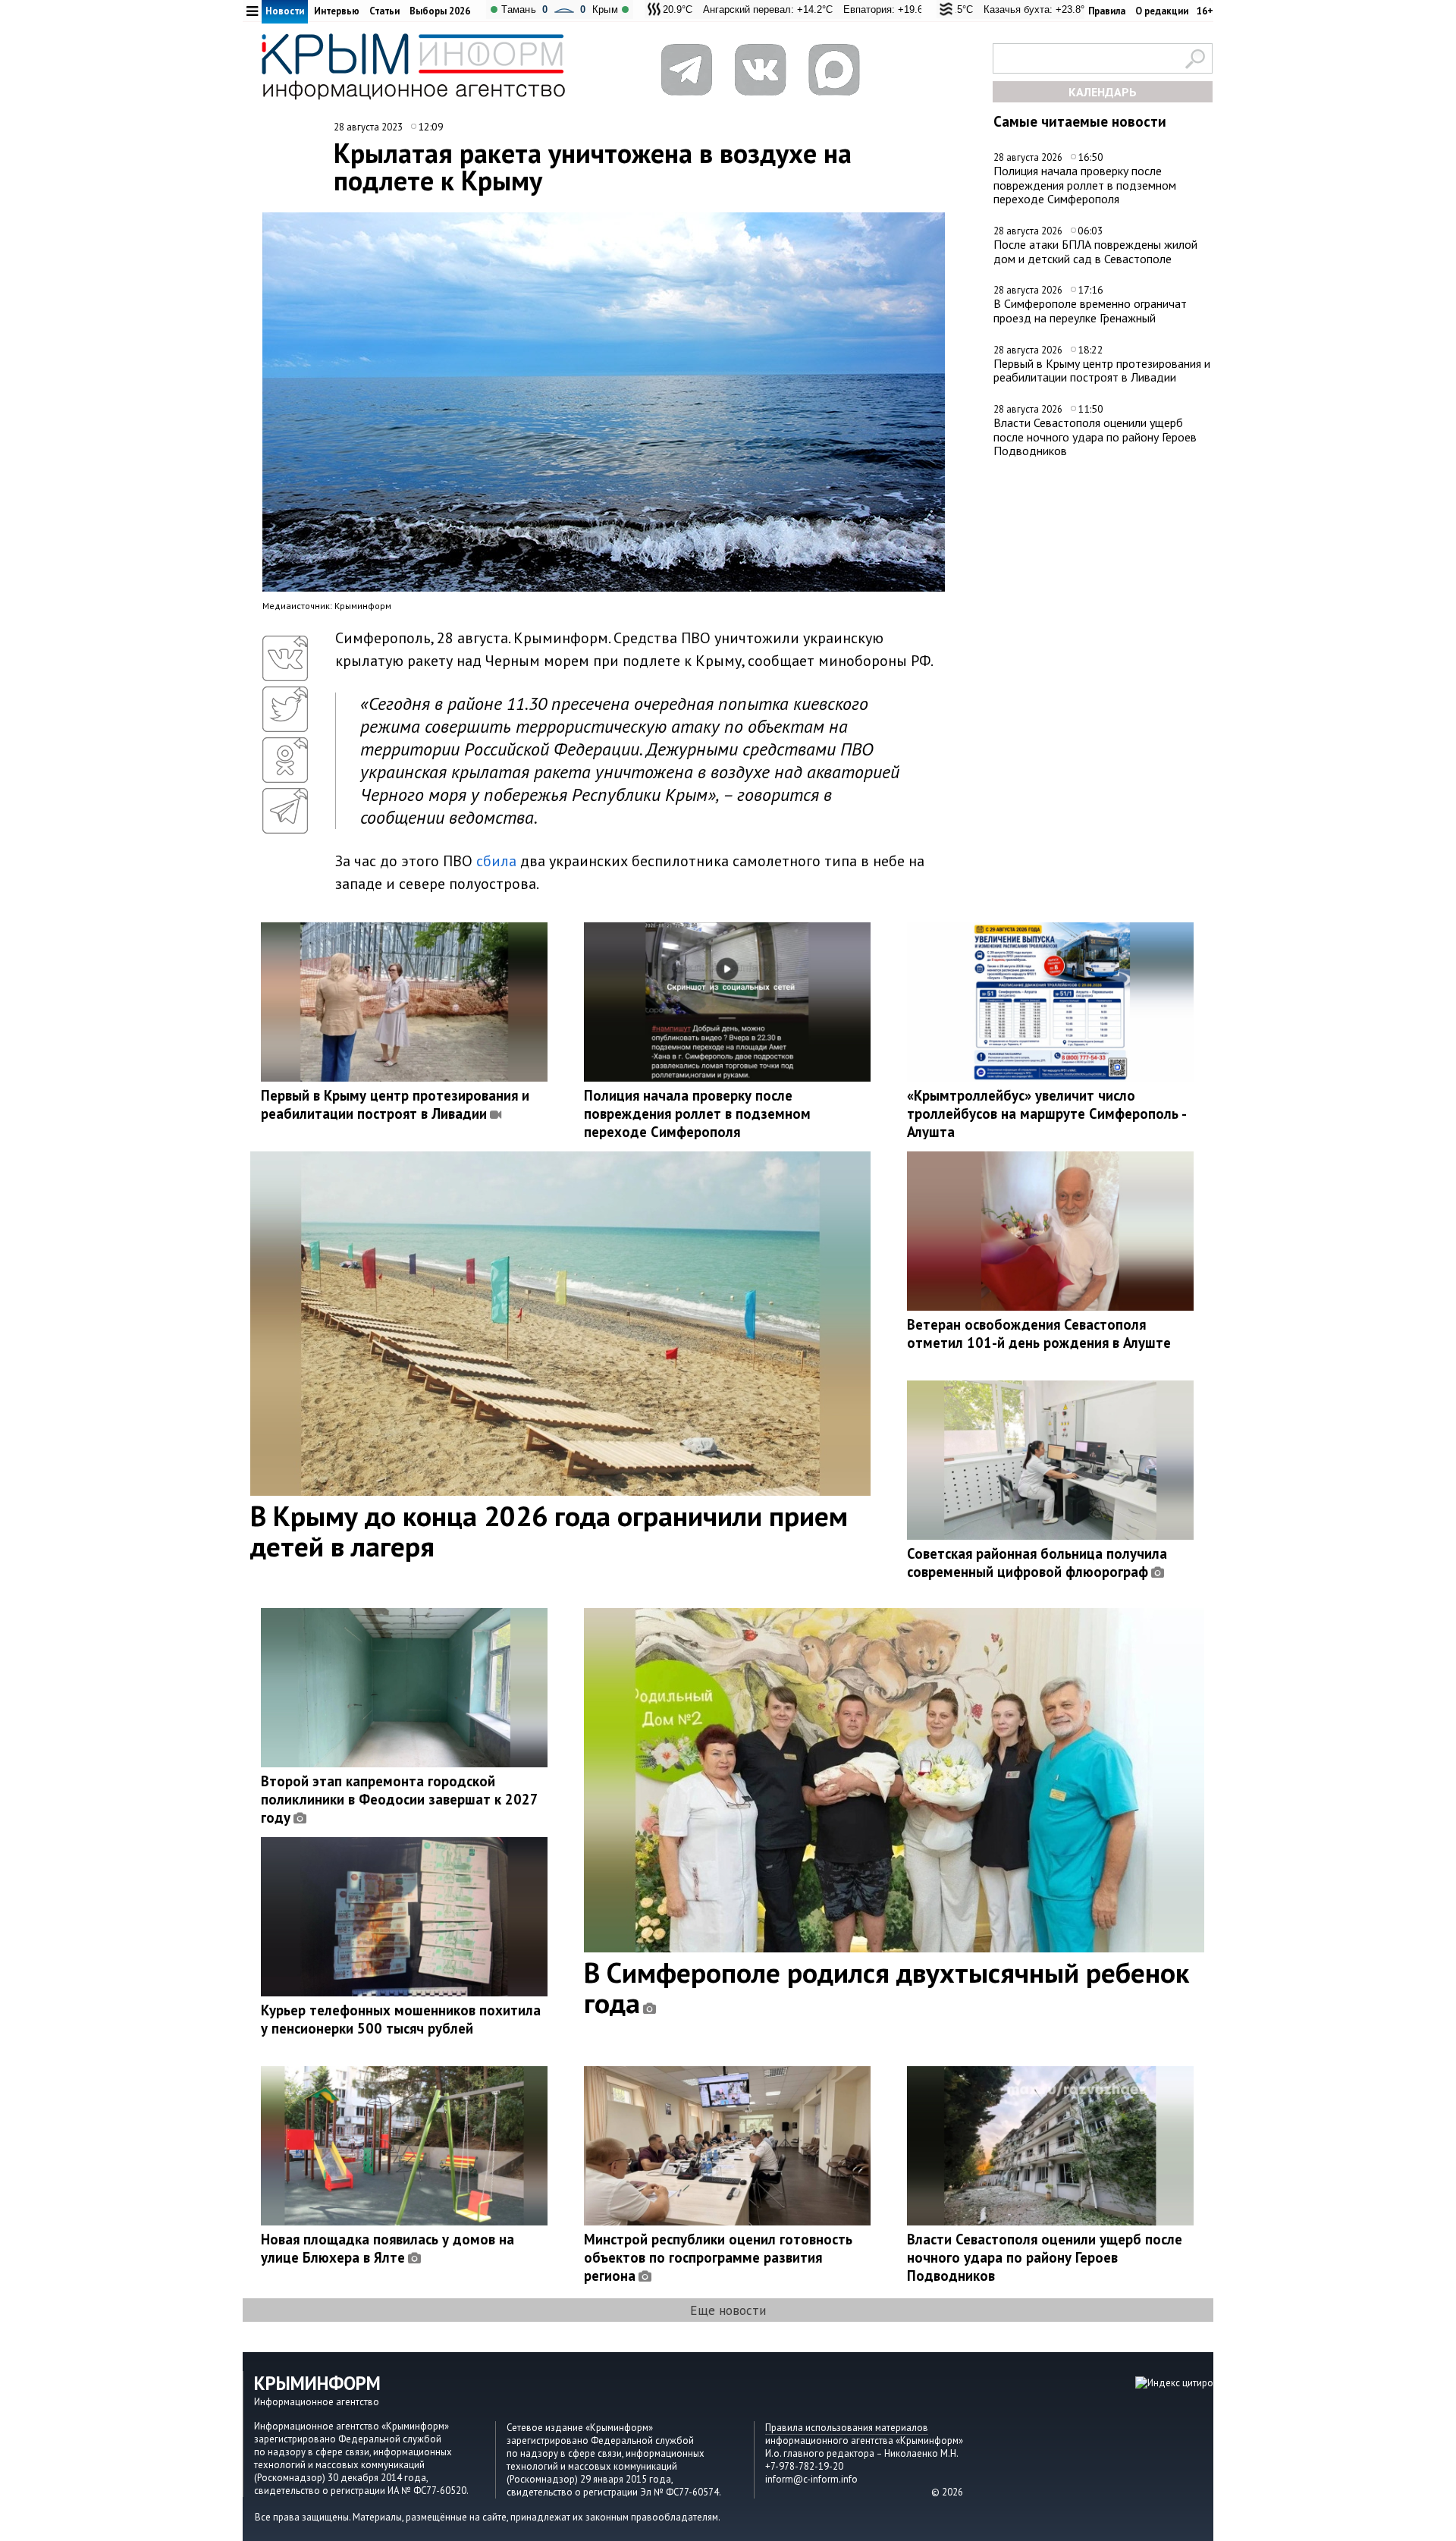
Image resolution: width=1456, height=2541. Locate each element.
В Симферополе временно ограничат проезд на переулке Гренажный (1090, 311)
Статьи (384, 11)
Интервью (337, 11)
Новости (285, 11)
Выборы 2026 (440, 11)
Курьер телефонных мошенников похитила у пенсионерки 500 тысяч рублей (401, 2019)
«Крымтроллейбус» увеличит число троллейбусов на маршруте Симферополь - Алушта (1046, 1113)
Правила (1107, 11)
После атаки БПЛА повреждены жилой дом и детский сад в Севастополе (1095, 251)
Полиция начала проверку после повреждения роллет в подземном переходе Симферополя (1085, 185)
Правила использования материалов (847, 2428)
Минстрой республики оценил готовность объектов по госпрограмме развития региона (718, 2257)
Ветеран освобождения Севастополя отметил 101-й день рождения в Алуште (1039, 1333)
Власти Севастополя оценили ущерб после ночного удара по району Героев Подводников (1095, 437)
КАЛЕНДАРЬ (1103, 92)
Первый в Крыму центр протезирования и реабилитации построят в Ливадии (1102, 371)
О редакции (1162, 11)
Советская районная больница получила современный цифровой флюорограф (1037, 1563)
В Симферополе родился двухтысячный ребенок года (886, 1987)
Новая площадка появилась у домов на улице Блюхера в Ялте (388, 2248)
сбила (496, 861)
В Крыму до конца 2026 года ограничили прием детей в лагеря (549, 1531)
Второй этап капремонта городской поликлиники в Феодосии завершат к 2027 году (399, 1799)
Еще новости (728, 2310)
